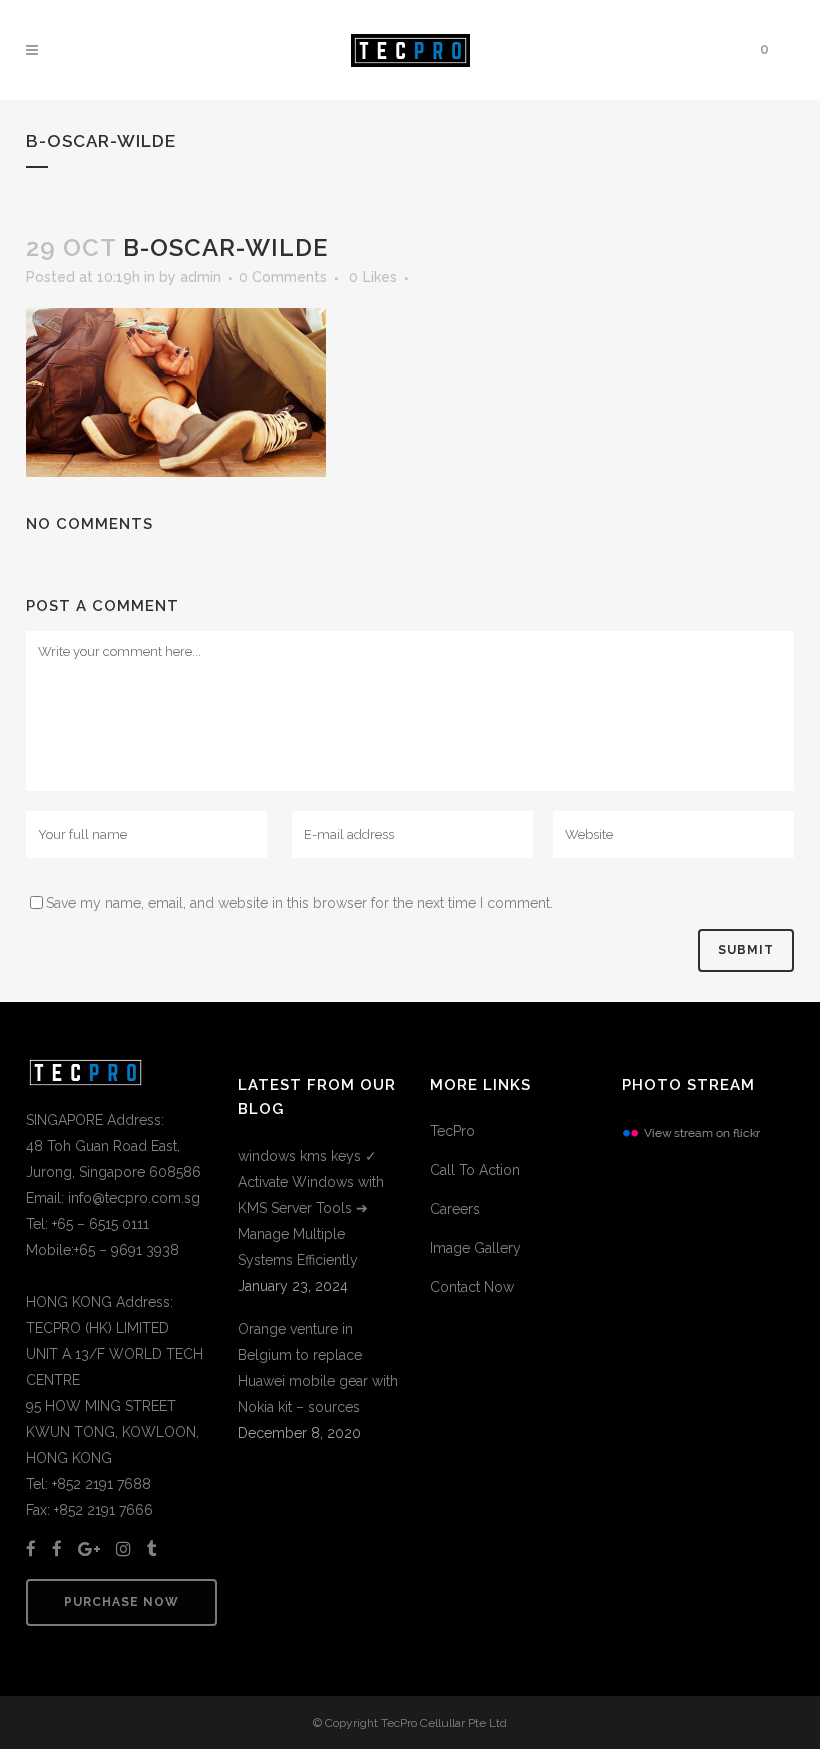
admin (200, 277)
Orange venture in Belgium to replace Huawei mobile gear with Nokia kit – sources (318, 1368)
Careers (455, 1209)
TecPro (452, 1131)
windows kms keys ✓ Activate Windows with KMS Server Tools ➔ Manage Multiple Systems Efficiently (311, 1208)
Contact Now (472, 1287)
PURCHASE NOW (121, 1602)
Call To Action (475, 1170)
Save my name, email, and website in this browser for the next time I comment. (299, 903)
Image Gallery (475, 1248)
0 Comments (283, 277)
